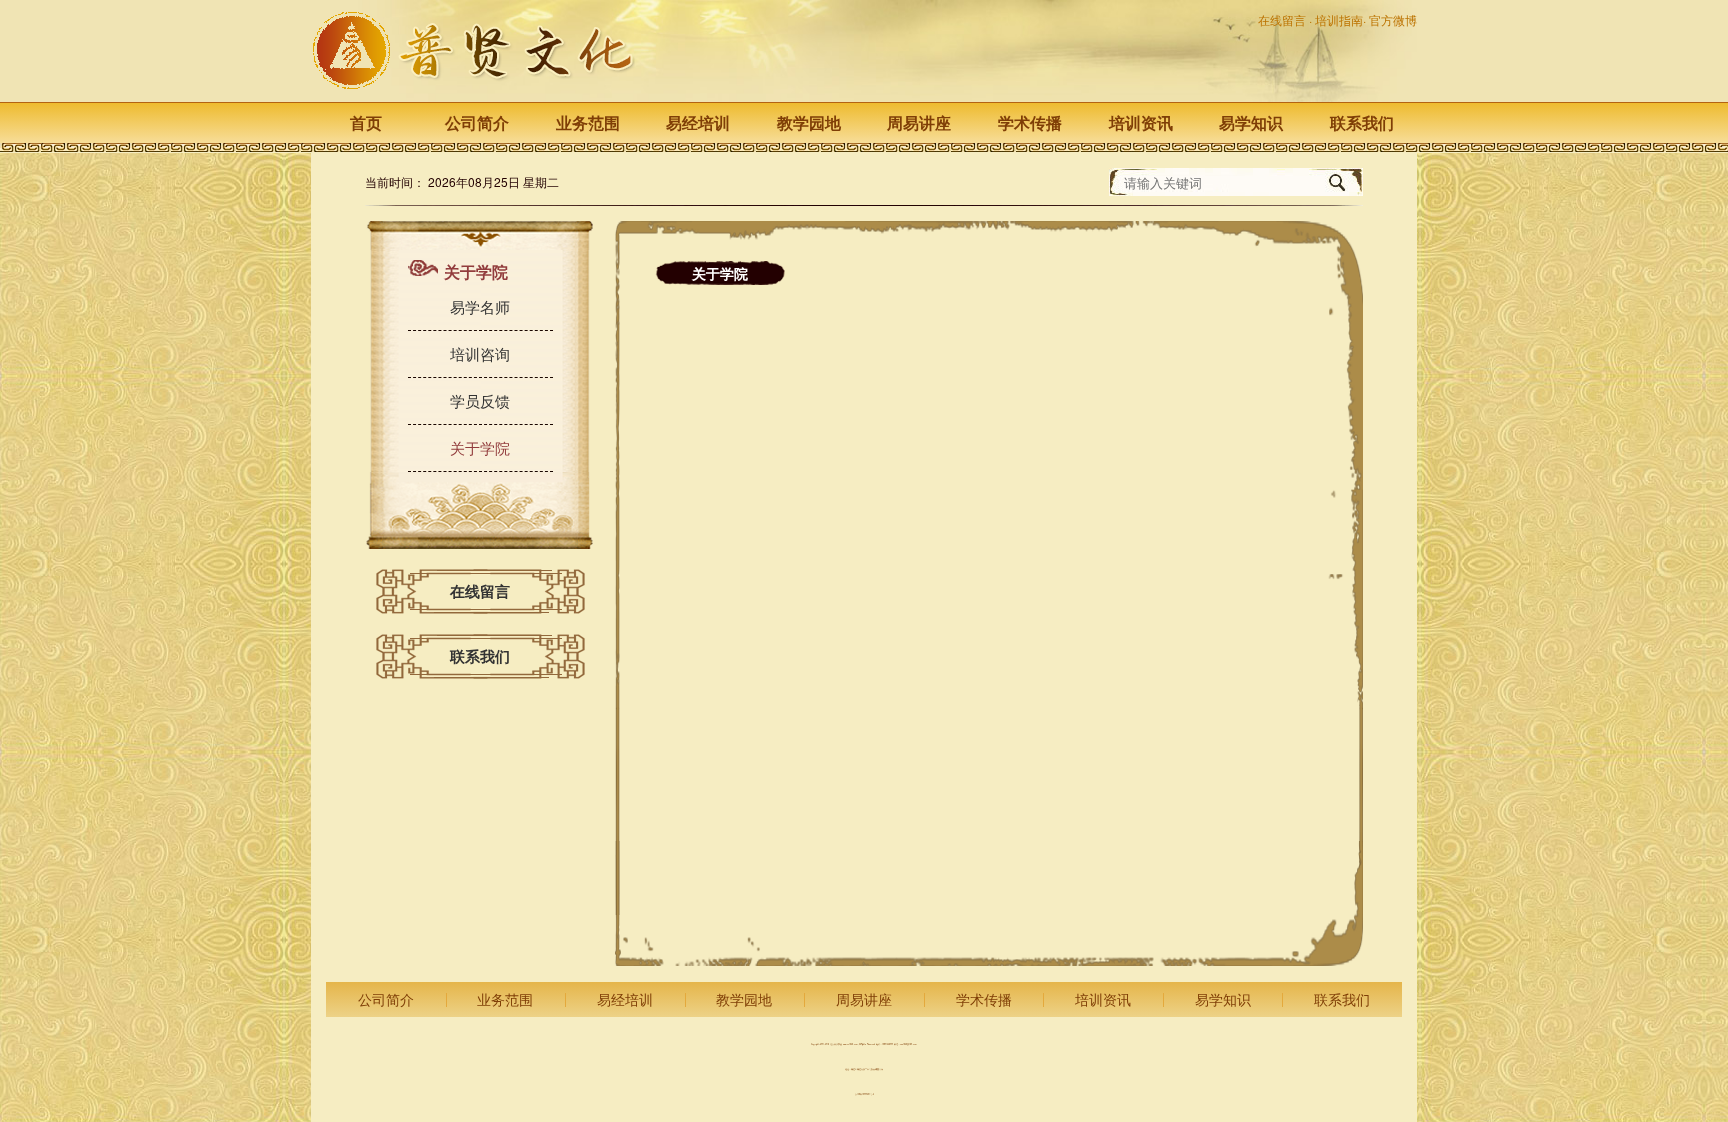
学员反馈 (480, 400)
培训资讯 (1141, 122)
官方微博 (1393, 19)
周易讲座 (919, 122)
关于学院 (480, 447)
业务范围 (588, 122)
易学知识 (1251, 122)
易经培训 (698, 122)
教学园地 (809, 122)
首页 (366, 122)
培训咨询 (480, 353)
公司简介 (477, 122)
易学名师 (480, 306)
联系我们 (1362, 122)
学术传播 (1030, 122)
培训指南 (1339, 19)
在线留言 (1283, 19)
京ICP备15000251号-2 (864, 1094)
